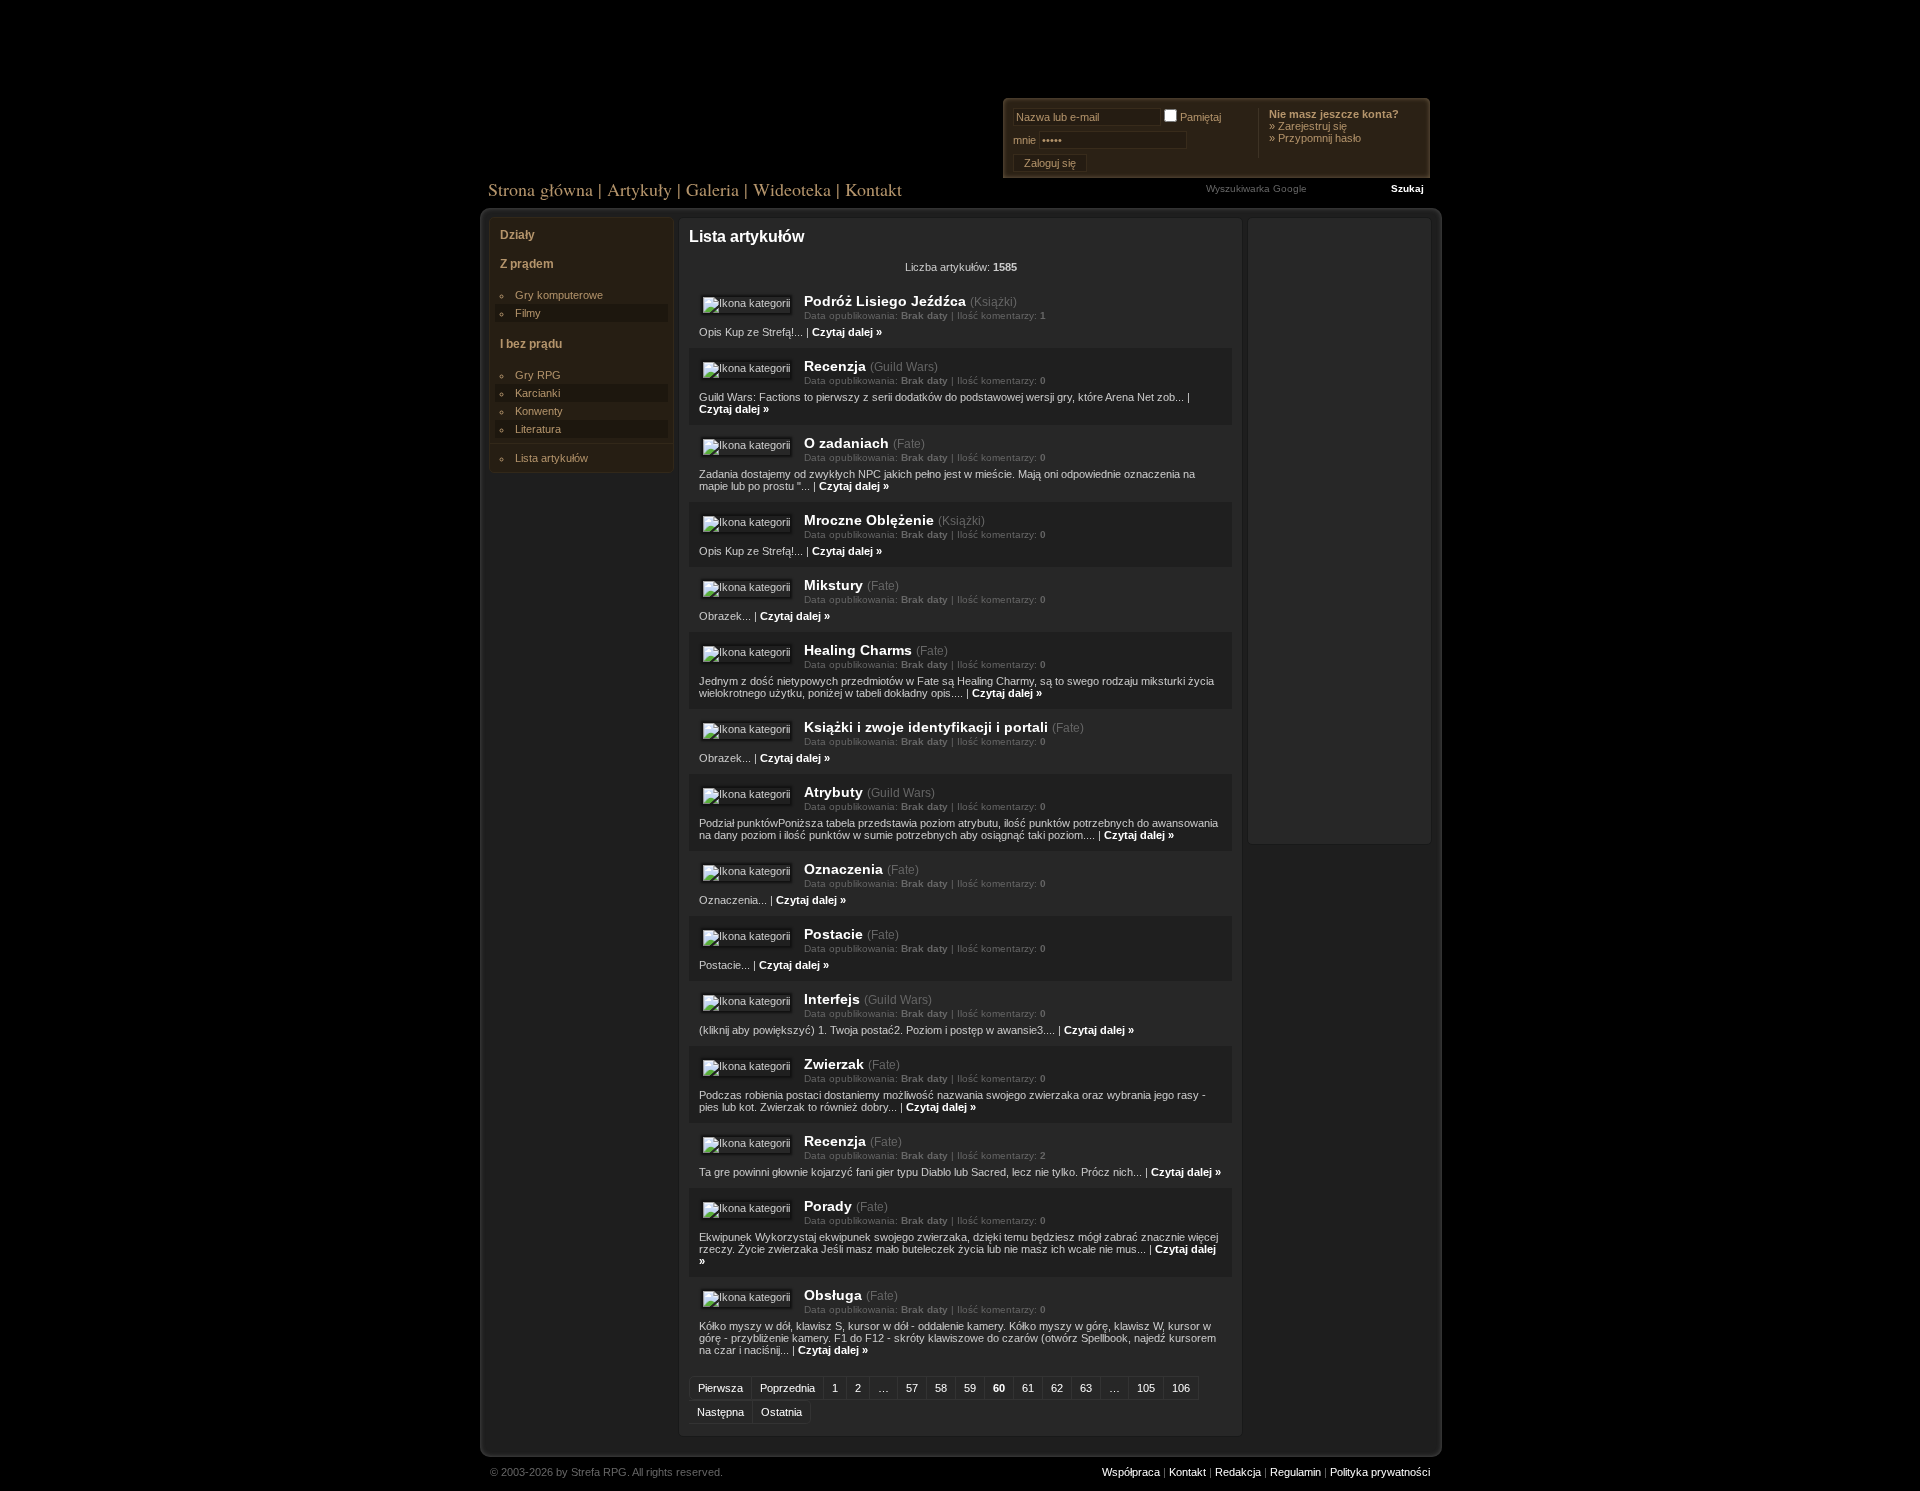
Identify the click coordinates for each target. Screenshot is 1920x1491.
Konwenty (539, 411)
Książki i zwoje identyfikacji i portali (926, 727)
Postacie (833, 934)
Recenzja (835, 366)
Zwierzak (834, 1064)
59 (970, 1388)
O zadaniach (846, 443)
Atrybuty (833, 792)
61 (1028, 1388)
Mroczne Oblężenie (869, 520)
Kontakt (873, 189)
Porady (828, 1206)
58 (941, 1388)
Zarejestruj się (1312, 126)
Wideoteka (792, 189)
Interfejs (832, 999)
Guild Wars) (906, 367)
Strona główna (540, 189)
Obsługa (833, 1295)
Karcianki (537, 393)
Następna (720, 1412)
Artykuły (639, 189)
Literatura (538, 429)
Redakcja (1238, 1472)
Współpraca (1131, 1472)
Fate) (911, 444)
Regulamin (1295, 1472)
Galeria (712, 189)
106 (1181, 1388)
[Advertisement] (1340, 530)
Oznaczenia (843, 869)
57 (912, 1388)
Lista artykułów (551, 458)
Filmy (528, 313)
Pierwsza (720, 1388)
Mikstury (833, 585)
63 (1086, 1388)
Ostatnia (781, 1412)
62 (1057, 1388)
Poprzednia (787, 1388)
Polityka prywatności (1380, 1472)
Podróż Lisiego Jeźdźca (885, 301)
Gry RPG (538, 375)
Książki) (995, 302)
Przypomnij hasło (1319, 138)
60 (999, 1388)
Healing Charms (858, 650)
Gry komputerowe (559, 295)
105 (1146, 1388)
